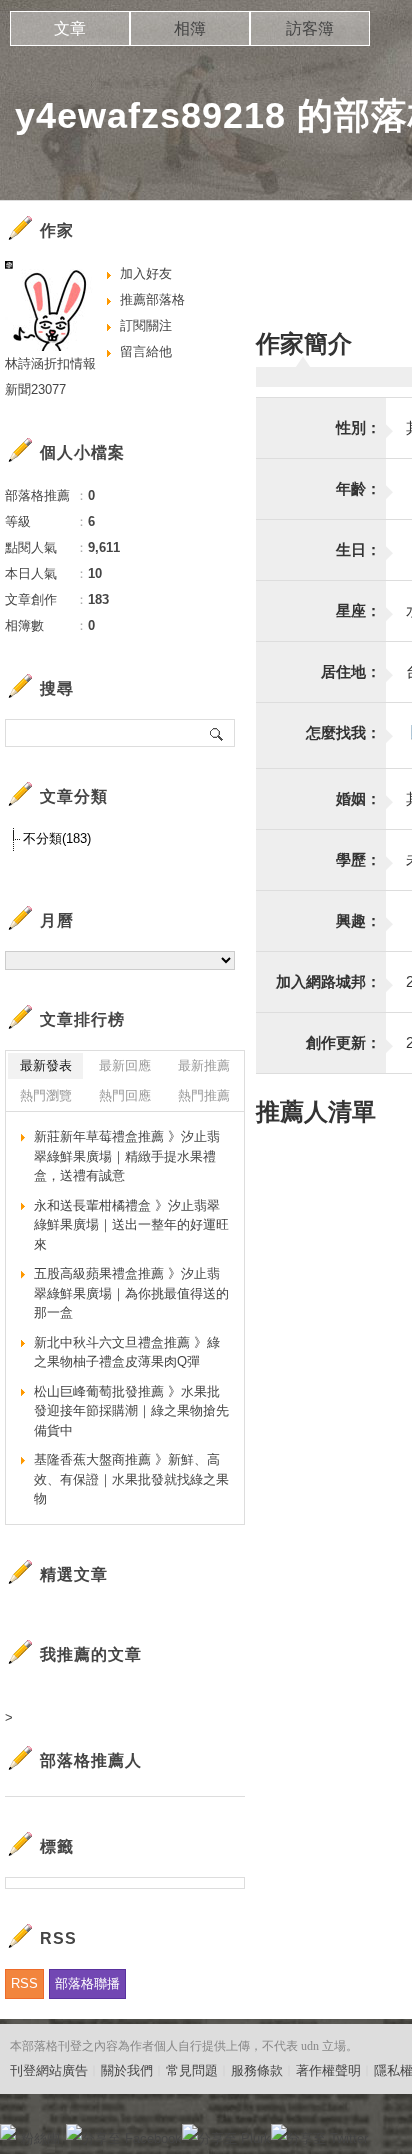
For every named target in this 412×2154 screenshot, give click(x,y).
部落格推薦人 (91, 1760)
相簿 (190, 28)
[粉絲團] (8, 2132)
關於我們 (127, 2070)
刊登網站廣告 (49, 2070)
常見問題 (192, 2070)
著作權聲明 (328, 2070)
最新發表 (46, 1065)
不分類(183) (57, 838)
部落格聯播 (87, 1983)
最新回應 (125, 1065)
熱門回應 (125, 1095)
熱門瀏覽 (46, 1095)
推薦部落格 (152, 299)
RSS (24, 1983)
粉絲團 (40, 2138)
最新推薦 (204, 1065)
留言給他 (146, 351)
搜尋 (217, 733)
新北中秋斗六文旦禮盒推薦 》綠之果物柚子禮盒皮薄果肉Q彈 (127, 1352)
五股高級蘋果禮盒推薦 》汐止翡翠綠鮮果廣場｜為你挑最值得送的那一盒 (131, 1293)
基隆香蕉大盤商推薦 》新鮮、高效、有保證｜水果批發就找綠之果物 (131, 1479)
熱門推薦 (204, 1095)
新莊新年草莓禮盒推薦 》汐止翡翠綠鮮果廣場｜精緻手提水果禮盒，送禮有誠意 (127, 1156)
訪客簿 (310, 28)
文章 (70, 28)
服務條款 (257, 2070)
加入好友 (146, 273)
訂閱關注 (146, 325)
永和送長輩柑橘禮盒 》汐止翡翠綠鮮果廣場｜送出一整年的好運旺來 (131, 1225)
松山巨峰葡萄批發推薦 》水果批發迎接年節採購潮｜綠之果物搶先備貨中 (131, 1411)
